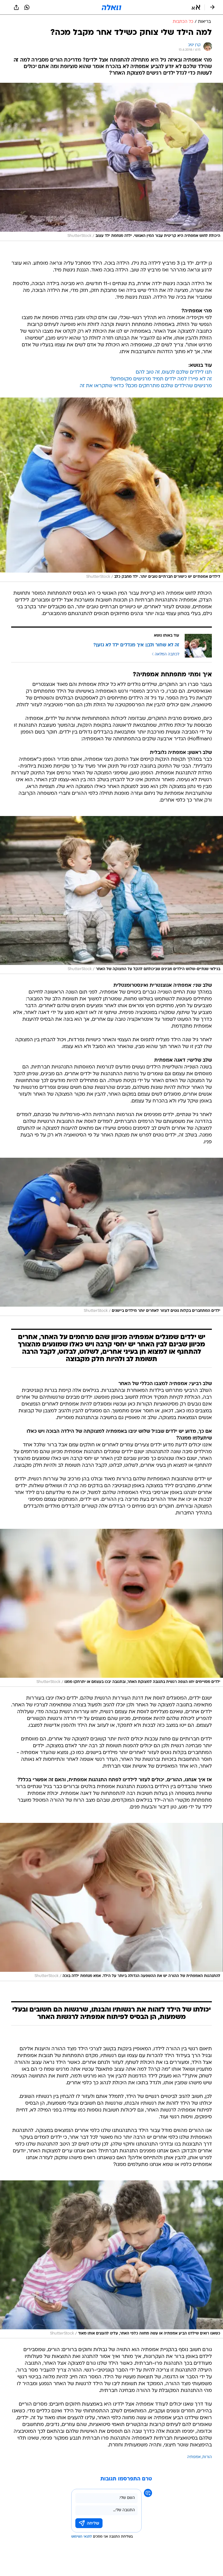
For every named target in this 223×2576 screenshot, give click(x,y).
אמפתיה (194, 2457)
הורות (207, 2457)
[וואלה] (112, 7)
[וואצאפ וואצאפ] (27, 7)
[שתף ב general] (16, 7)
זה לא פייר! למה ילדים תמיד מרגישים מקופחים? (161, 379)
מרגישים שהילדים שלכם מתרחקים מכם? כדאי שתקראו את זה (146, 386)
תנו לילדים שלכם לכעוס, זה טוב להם (174, 372)
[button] (196, 7)
